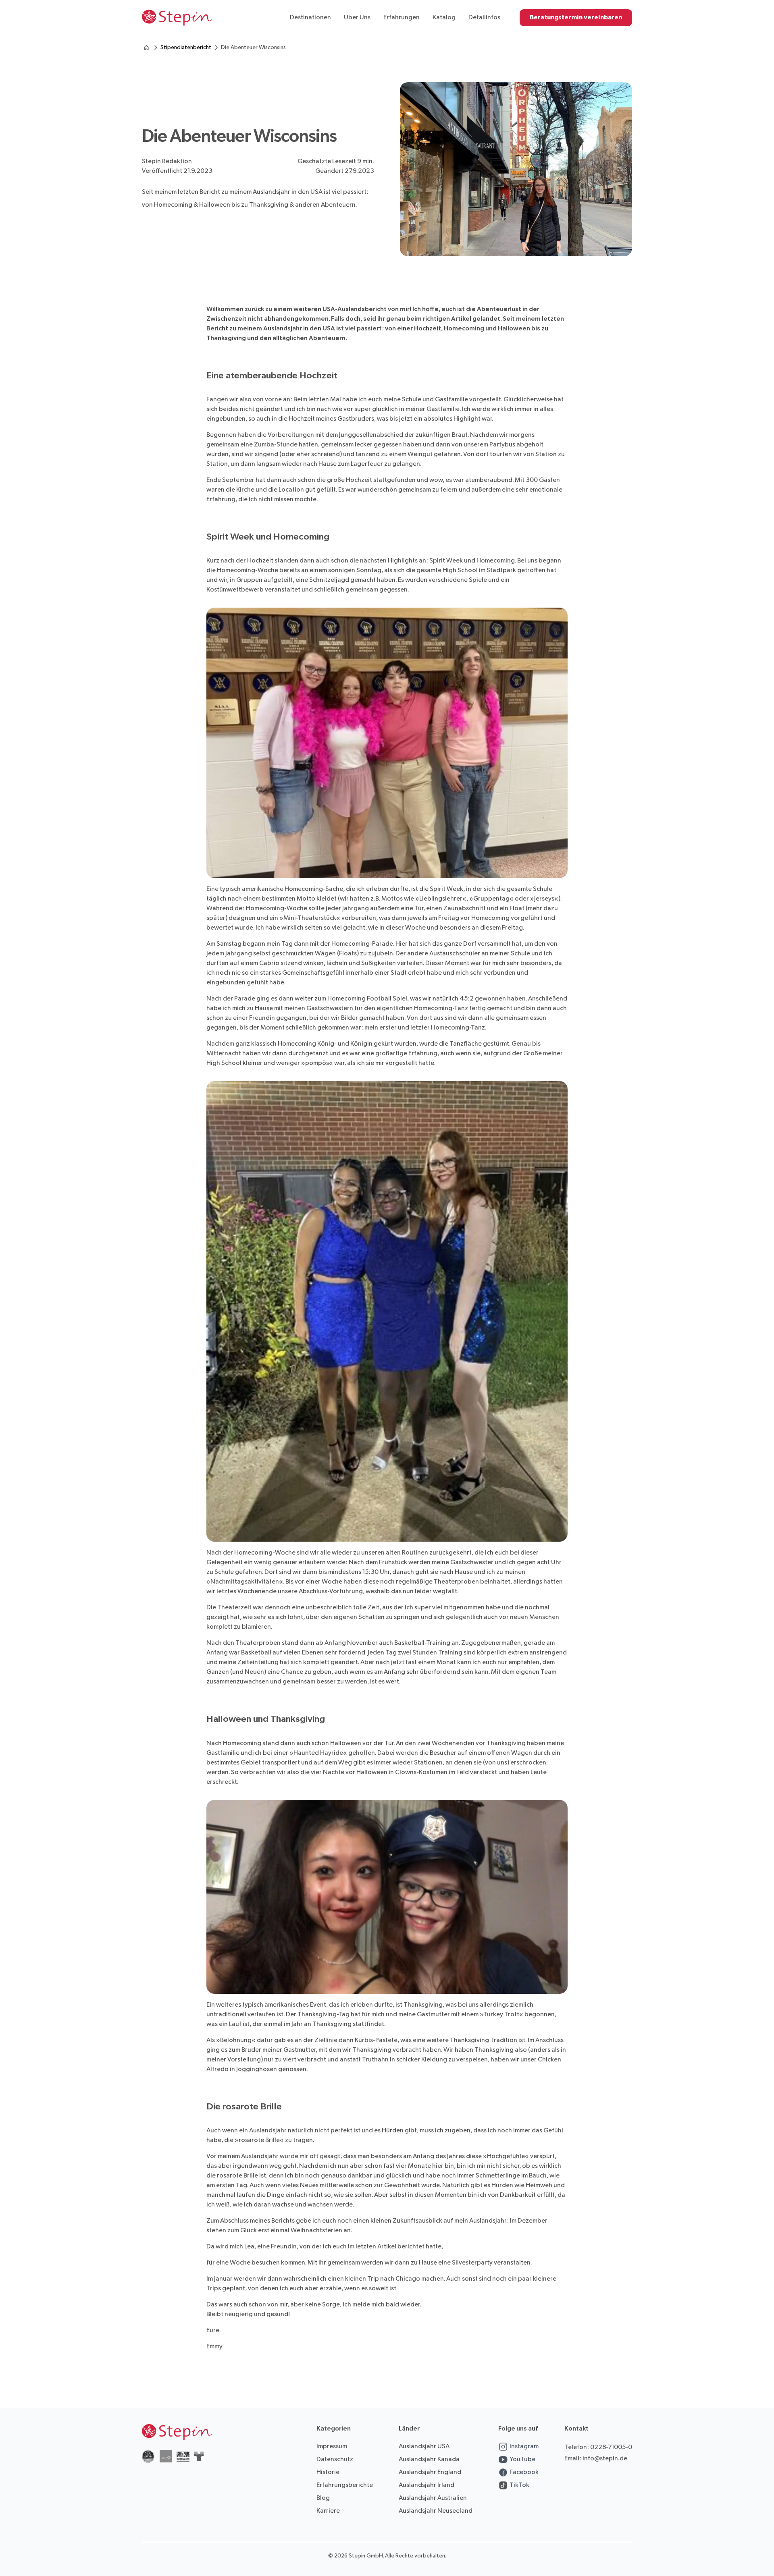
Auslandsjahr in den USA (299, 329)
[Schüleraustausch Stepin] (146, 48)
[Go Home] (177, 18)
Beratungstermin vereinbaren (576, 18)
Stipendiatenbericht (186, 47)
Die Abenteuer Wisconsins (253, 47)
